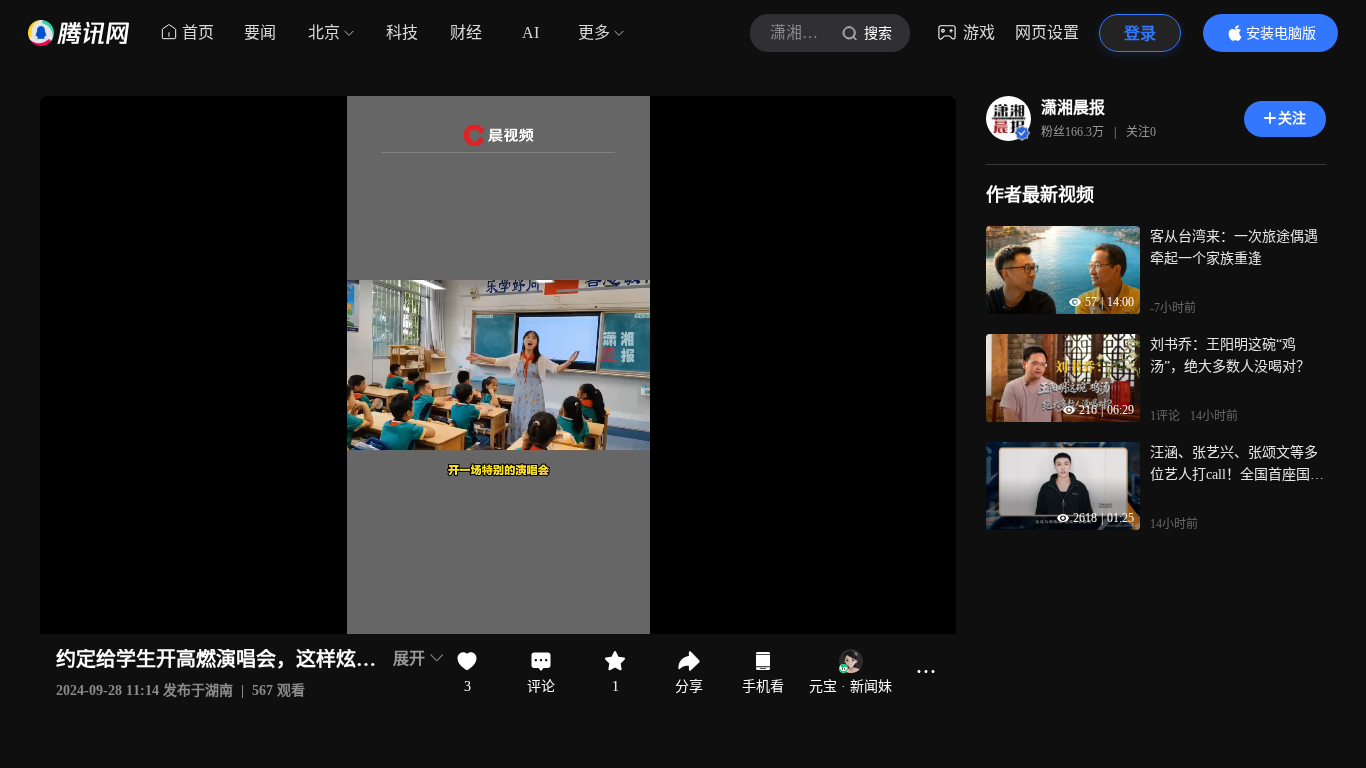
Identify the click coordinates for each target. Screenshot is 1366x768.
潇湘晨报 (1073, 107)
